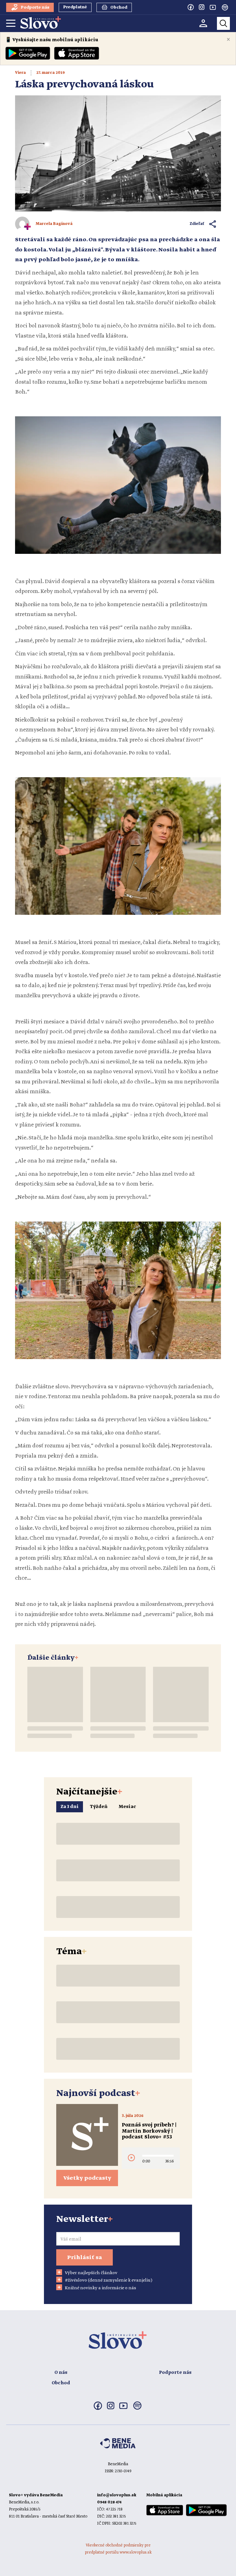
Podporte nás (175, 2373)
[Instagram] (202, 7)
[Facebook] (191, 7)
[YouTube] (213, 7)
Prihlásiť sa (85, 2258)
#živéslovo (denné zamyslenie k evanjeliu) (109, 2280)
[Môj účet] (203, 23)
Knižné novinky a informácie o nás (100, 2288)
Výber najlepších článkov (91, 2273)
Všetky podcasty (87, 2178)
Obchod (61, 2383)
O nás (61, 2373)
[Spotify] (225, 7)
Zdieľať (197, 224)
